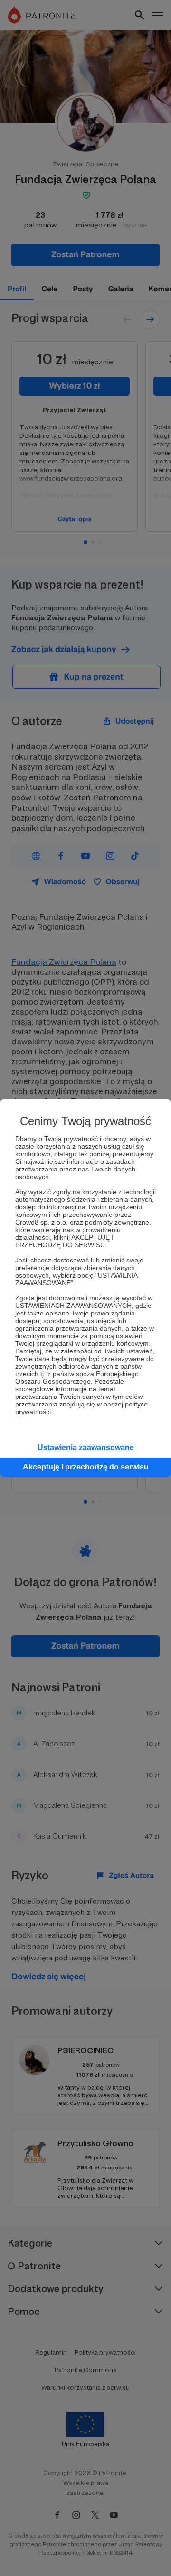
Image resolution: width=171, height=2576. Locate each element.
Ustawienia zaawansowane (86, 1447)
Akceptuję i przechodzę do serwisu (86, 1467)
